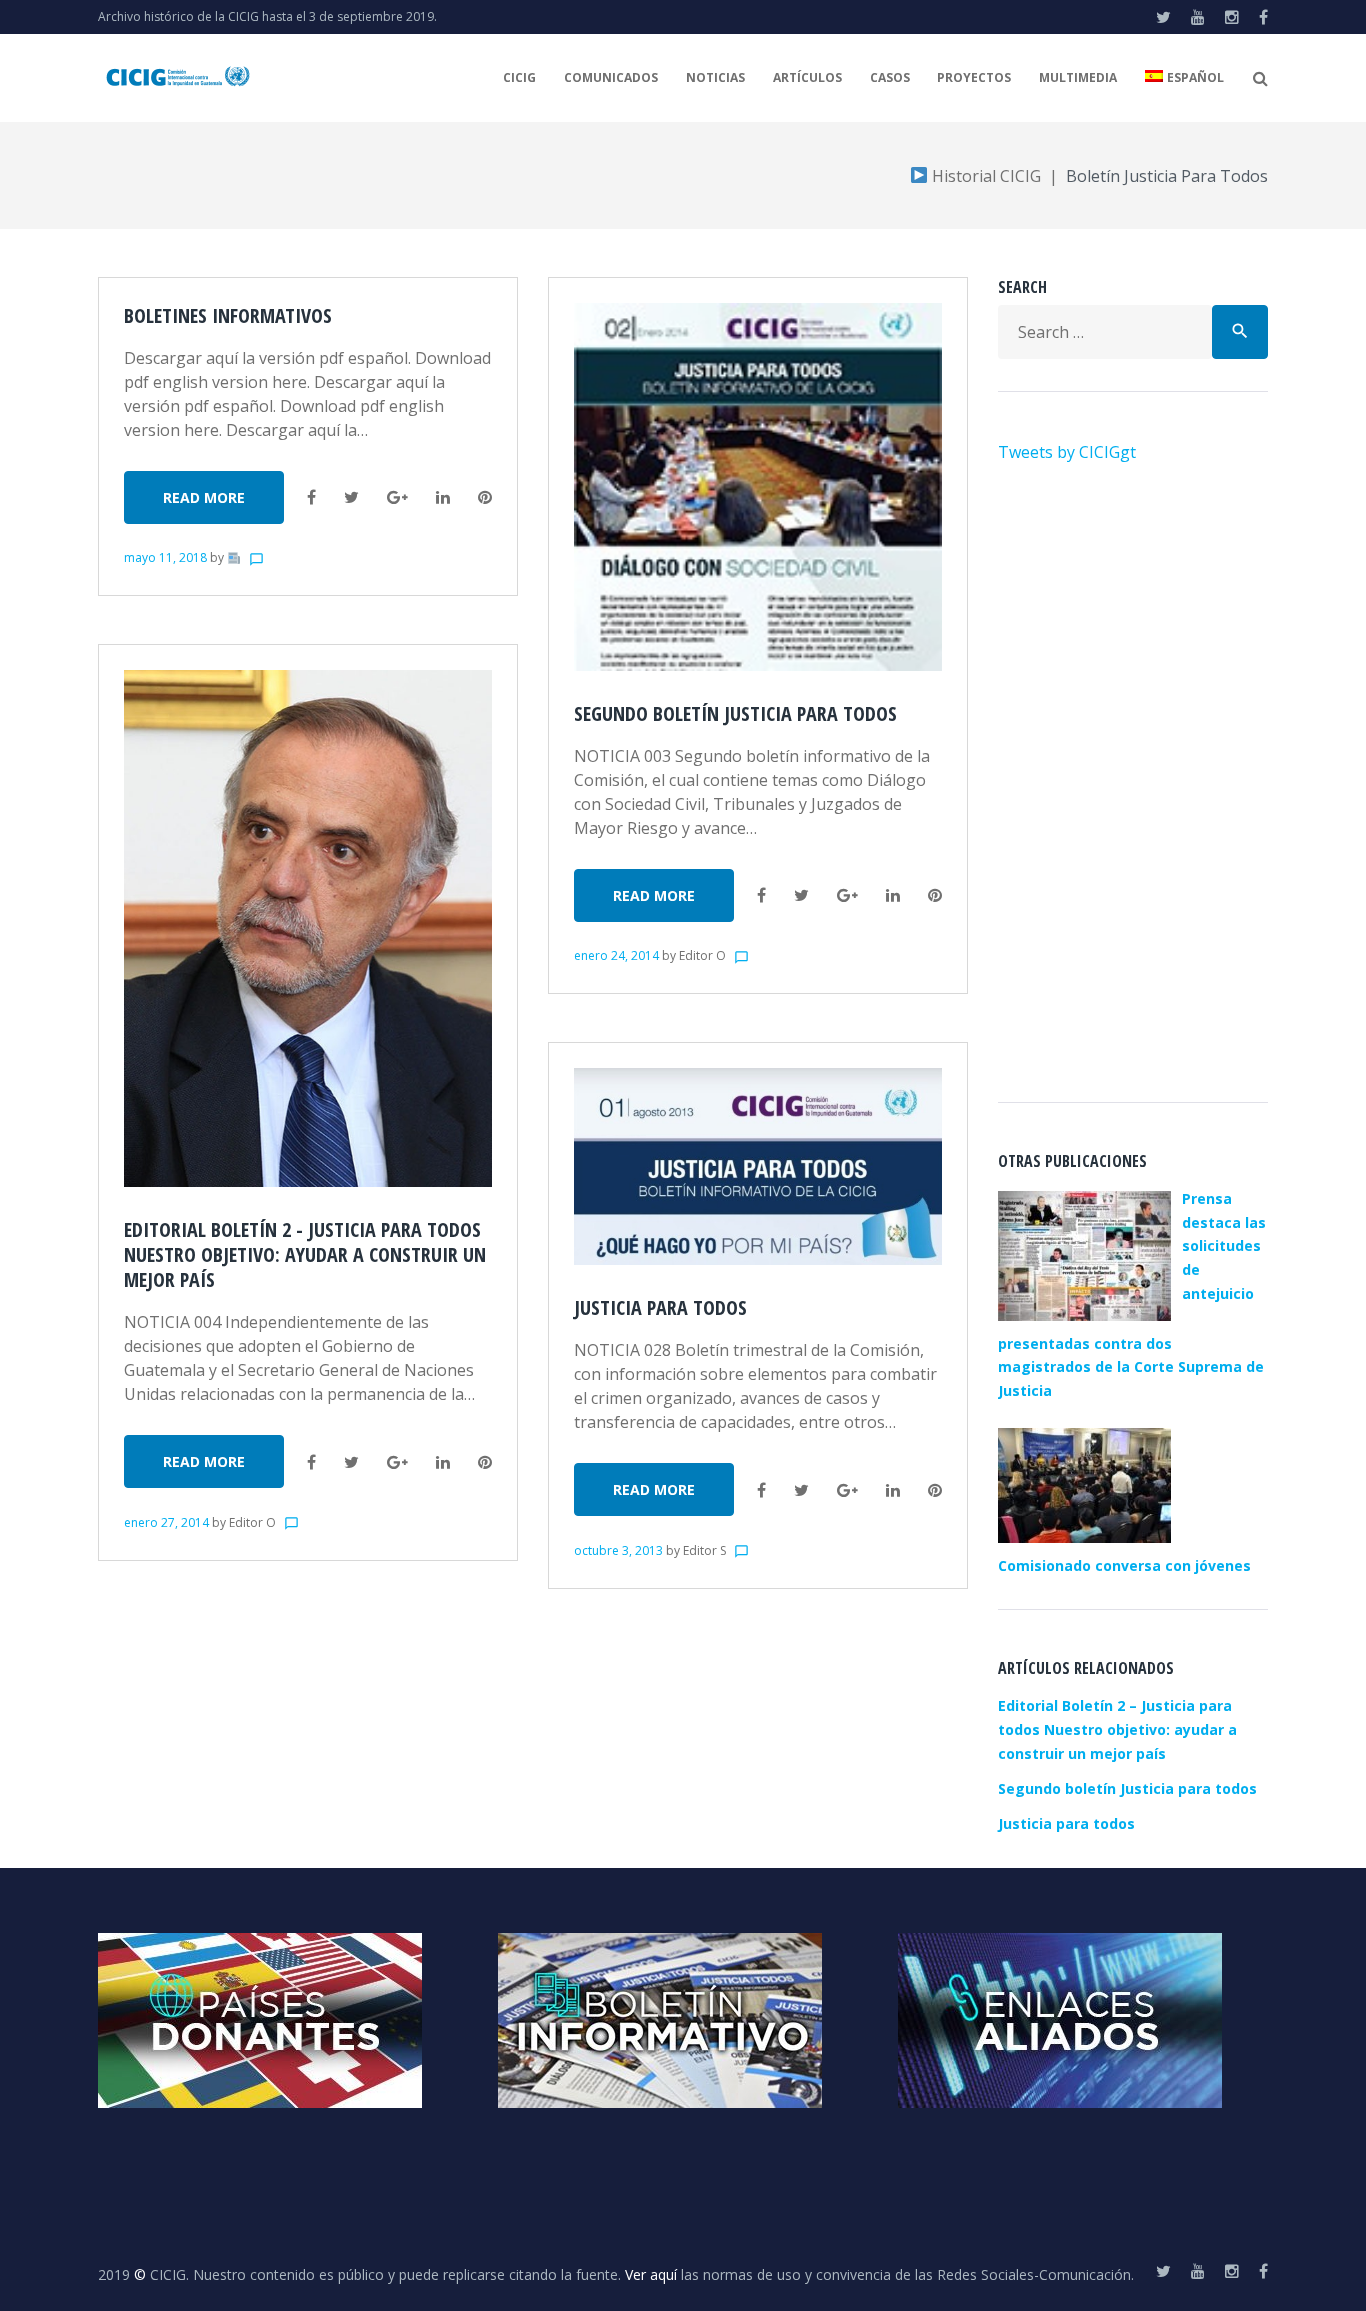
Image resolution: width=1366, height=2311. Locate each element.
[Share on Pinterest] (485, 497)
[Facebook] (1263, 17)
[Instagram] (1232, 17)
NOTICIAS (715, 77)
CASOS (890, 77)
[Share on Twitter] (351, 497)
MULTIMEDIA (1078, 77)
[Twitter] (1163, 17)
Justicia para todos (660, 1307)
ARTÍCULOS (807, 77)
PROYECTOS (974, 77)
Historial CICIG (984, 176)
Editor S (704, 1550)
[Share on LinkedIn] (443, 497)
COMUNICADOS (611, 77)
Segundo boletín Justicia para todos (735, 713)
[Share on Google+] (397, 497)
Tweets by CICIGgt (1067, 452)
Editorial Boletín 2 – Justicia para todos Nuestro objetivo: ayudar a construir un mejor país (1117, 1729)
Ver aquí (651, 2274)
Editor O (252, 1522)
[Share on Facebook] (311, 497)
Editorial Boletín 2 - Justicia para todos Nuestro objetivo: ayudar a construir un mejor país (305, 1254)
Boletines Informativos (228, 315)
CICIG (519, 77)
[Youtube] (1198, 17)
